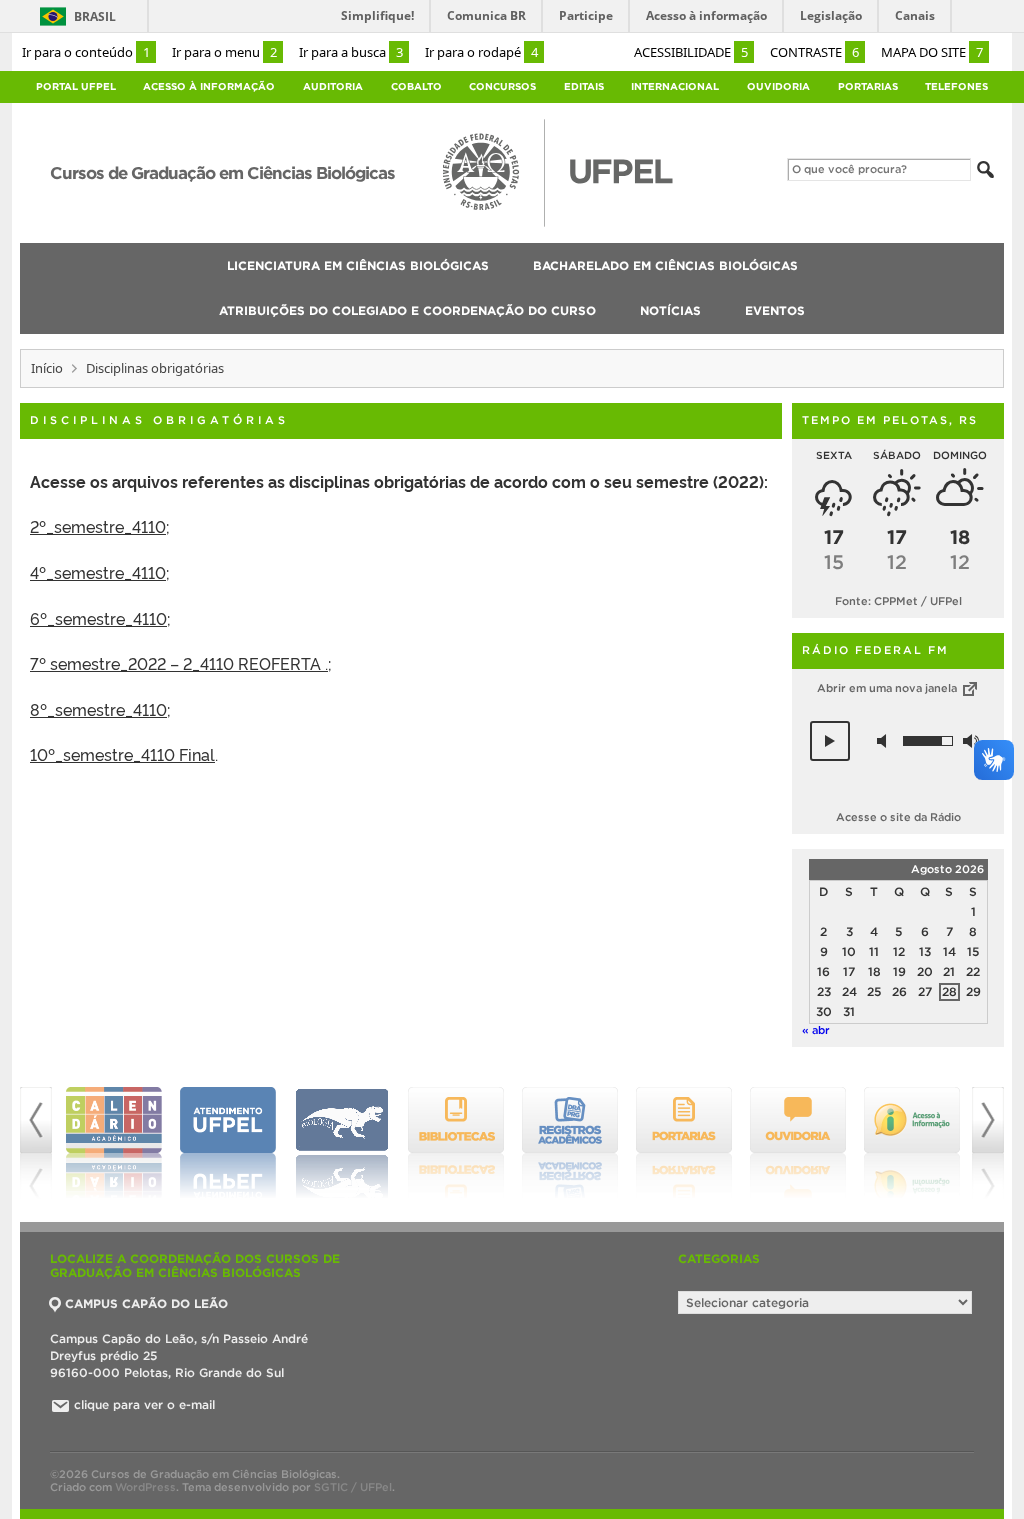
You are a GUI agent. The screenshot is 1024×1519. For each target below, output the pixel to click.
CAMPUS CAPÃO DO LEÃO (146, 1303)
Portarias (868, 86)
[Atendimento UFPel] (228, 1143)
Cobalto (416, 86)
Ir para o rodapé (481, 52)
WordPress (145, 1487)
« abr (816, 1030)
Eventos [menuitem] (775, 310)
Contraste (814, 52)
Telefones (956, 86)
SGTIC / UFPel (353, 1487)
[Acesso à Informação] (912, 1143)
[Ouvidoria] (798, 1143)
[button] (830, 741)
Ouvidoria (778, 86)
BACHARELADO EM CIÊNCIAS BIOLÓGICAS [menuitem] (665, 265)
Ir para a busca (351, 52)
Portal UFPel (76, 86)
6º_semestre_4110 (98, 618)
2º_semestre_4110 (98, 526)
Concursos (502, 86)
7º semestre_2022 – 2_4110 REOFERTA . (179, 663)
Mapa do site (932, 52)
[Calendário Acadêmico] (114, 1143)
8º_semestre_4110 (98, 709)
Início (47, 368)
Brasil (95, 16)
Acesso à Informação (209, 86)
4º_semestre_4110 (98, 572)
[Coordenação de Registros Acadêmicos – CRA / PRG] (570, 1143)
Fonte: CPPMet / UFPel (898, 601)
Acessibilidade (691, 52)
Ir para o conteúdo (86, 52)
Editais (584, 86)
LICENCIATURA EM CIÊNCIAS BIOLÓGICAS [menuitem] (358, 265)
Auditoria (333, 86)
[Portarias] (684, 1143)
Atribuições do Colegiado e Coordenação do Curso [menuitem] (407, 310)
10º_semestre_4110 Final (122, 754)
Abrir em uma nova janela (888, 688)
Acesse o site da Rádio (898, 817)
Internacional (675, 86)
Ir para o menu (224, 52)
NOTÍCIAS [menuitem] (670, 310)
